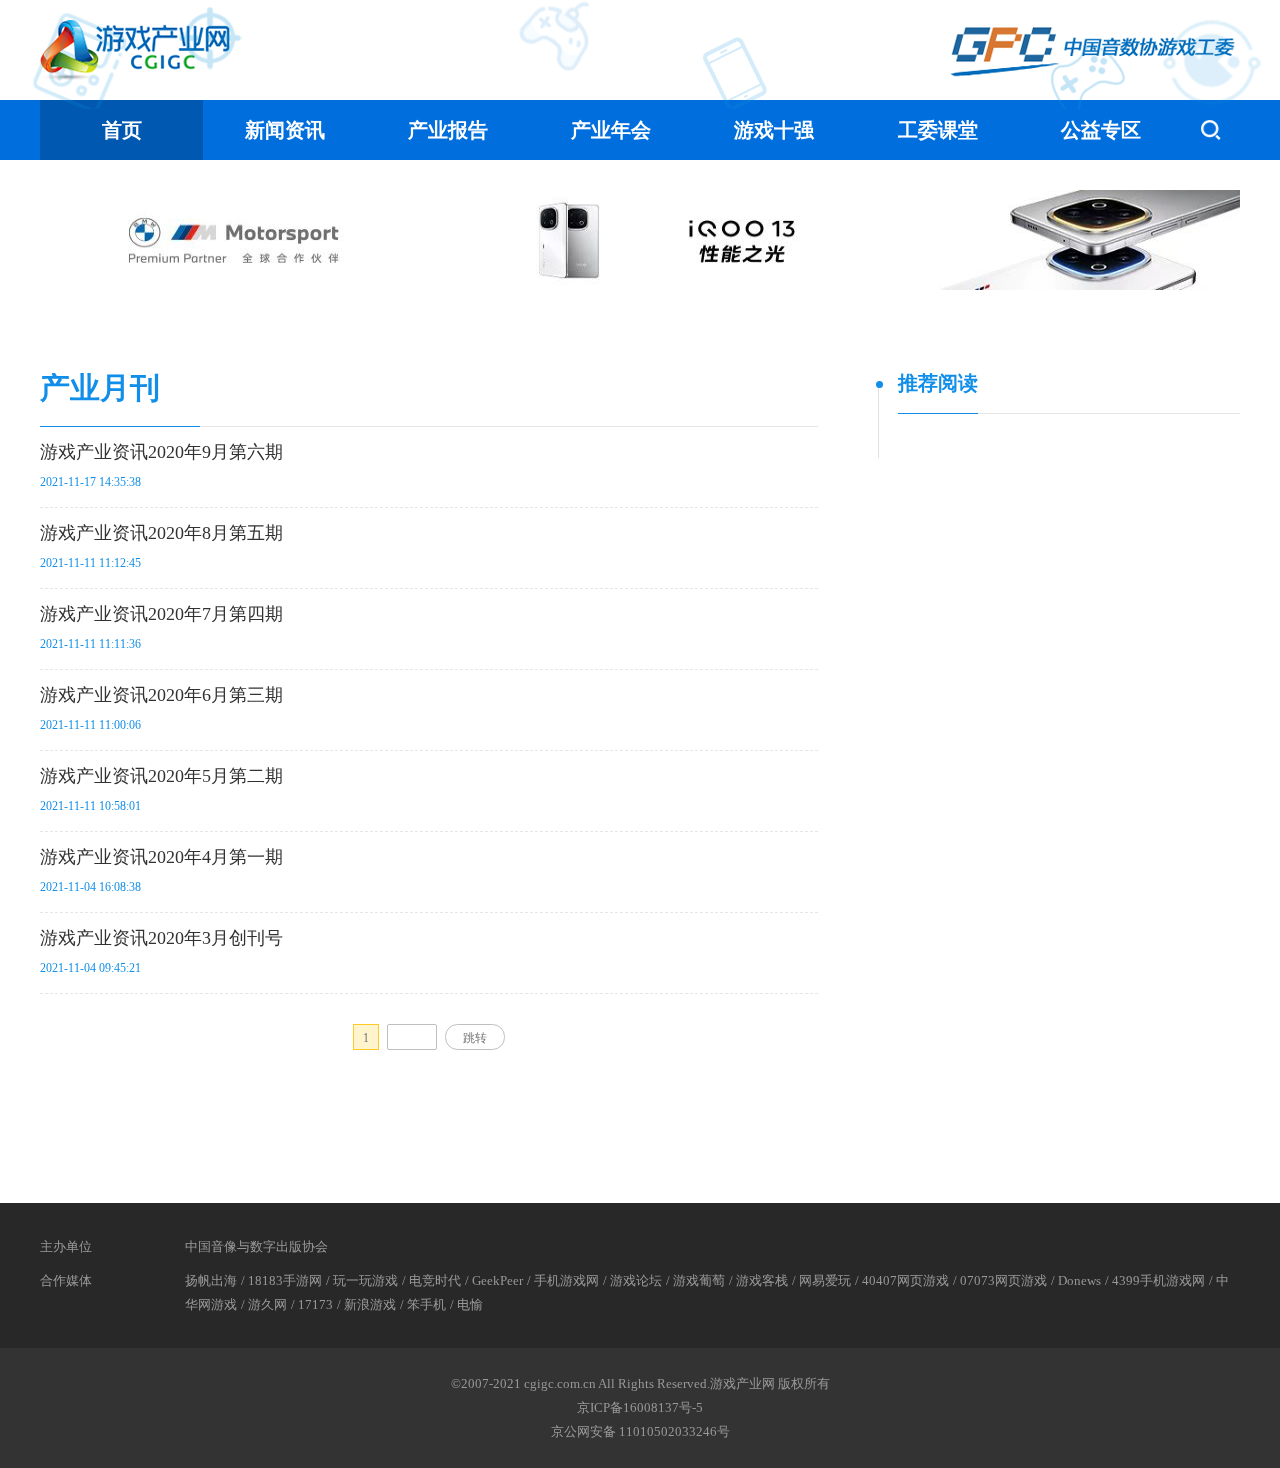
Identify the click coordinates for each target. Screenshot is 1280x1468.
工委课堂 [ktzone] (938, 130)
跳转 (475, 1038)
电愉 (470, 1304)
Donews (1079, 1280)
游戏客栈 (762, 1280)
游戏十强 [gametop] (774, 130)
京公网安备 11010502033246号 (640, 1431)
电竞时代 (435, 1280)
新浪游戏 (370, 1304)
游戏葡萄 (699, 1280)
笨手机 (426, 1304)
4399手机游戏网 (1158, 1280)
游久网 (267, 1304)
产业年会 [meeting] (611, 130)
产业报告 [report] (448, 130)
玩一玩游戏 (365, 1280)
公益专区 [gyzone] (1101, 130)
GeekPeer (497, 1280)
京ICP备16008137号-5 (640, 1407)
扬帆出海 (211, 1280)
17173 (315, 1304)
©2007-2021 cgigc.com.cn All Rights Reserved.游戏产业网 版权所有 (640, 1383)
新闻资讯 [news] (285, 130)
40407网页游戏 (905, 1280)
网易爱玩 (825, 1280)
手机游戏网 (566, 1280)
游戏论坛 (636, 1280)
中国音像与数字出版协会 (256, 1246)
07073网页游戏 (1003, 1280)
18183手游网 (285, 1280)
